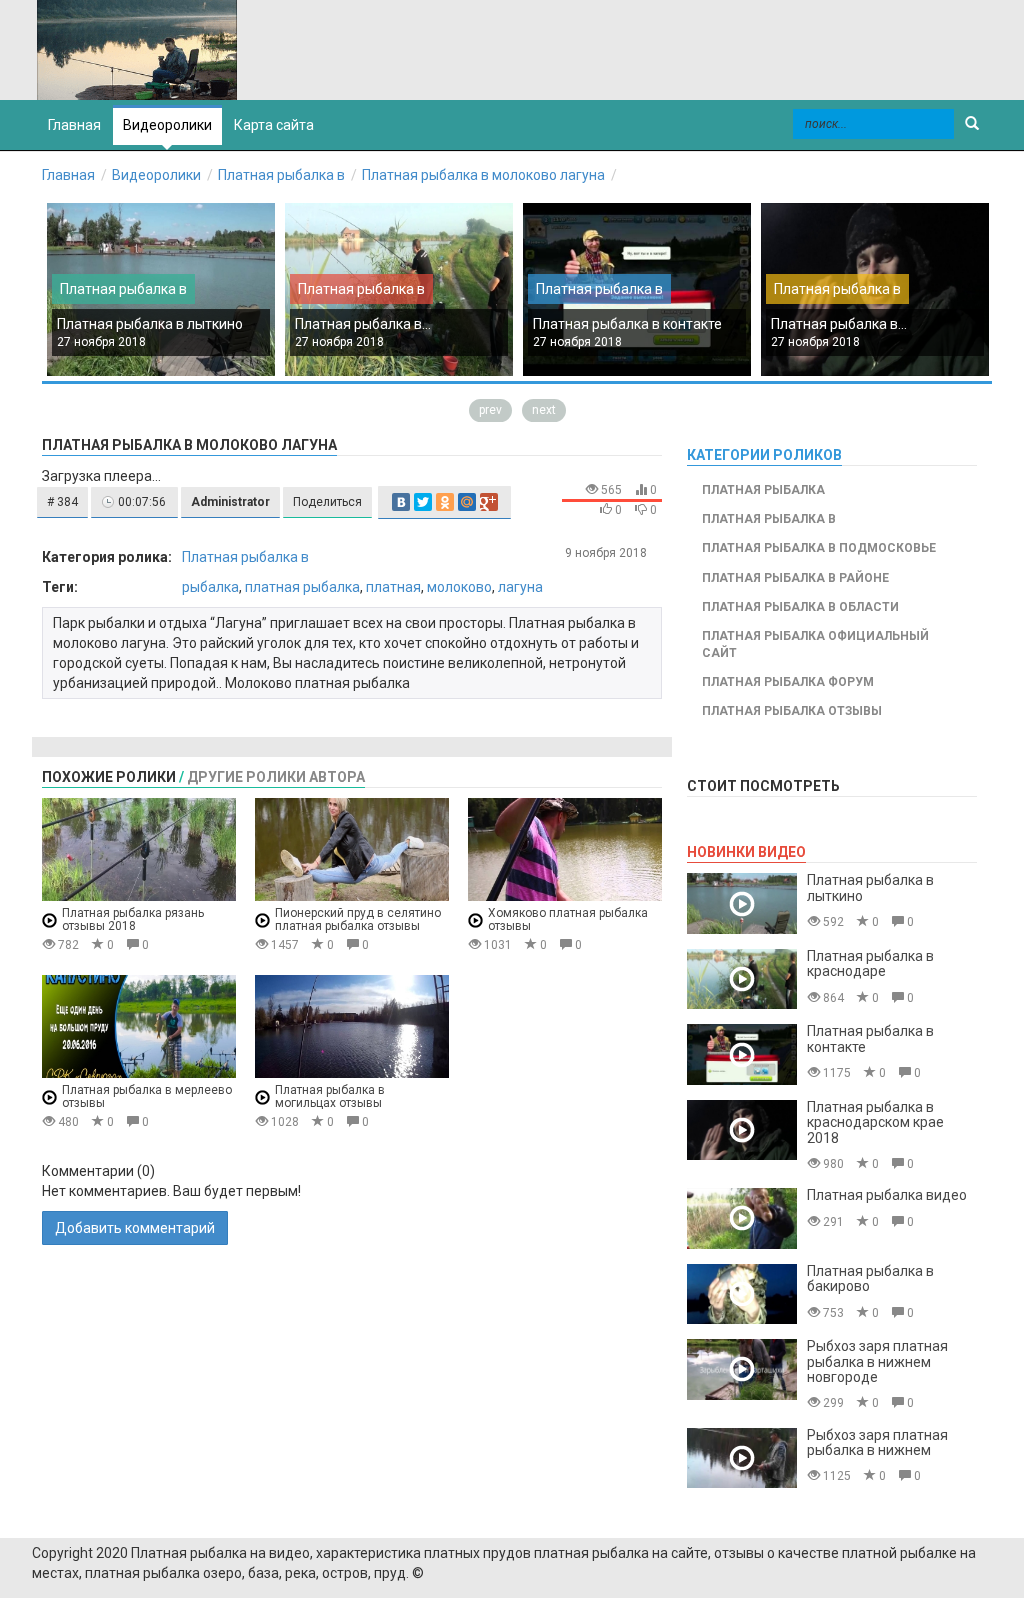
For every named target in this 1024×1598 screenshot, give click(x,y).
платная (393, 587)
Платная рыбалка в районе (795, 578)
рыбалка (210, 587)
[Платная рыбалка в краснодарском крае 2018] (742, 1130)
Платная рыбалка (763, 490)
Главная (68, 175)
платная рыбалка (302, 587)
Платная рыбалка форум (788, 682)
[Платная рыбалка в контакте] (742, 1054)
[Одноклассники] (445, 502)
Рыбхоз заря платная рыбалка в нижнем (877, 1442)
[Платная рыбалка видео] (742, 1218)
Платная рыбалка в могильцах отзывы (330, 1096)
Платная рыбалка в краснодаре (870, 963)
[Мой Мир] (467, 502)
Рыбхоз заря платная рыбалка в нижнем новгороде (877, 1361)
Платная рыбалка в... (363, 324)
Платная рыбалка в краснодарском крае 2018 (875, 1122)
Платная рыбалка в (281, 175)
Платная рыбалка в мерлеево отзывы (147, 1096)
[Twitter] (423, 502)
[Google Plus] (489, 502)
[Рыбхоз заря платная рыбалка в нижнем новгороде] (742, 1369)
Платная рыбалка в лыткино (150, 324)
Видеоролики (167, 125)
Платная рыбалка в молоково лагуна (483, 175)
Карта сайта (274, 125)
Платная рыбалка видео (887, 1195)
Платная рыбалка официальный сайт (815, 644)
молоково (459, 587)
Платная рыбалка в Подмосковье (819, 548)
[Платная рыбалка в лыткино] (742, 903)
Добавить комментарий (135, 1228)
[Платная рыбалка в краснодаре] (742, 979)
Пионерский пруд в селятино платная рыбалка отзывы (358, 919)
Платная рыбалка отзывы (792, 711)
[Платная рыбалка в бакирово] (742, 1294)
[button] (62, 502)
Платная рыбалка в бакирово (870, 1278)
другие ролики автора (276, 777)
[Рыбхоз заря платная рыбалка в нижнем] (742, 1458)
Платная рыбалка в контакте (627, 324)
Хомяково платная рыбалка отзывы (568, 919)
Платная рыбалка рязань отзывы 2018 (133, 919)
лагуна (520, 587)
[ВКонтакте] (401, 502)
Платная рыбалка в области (800, 607)
